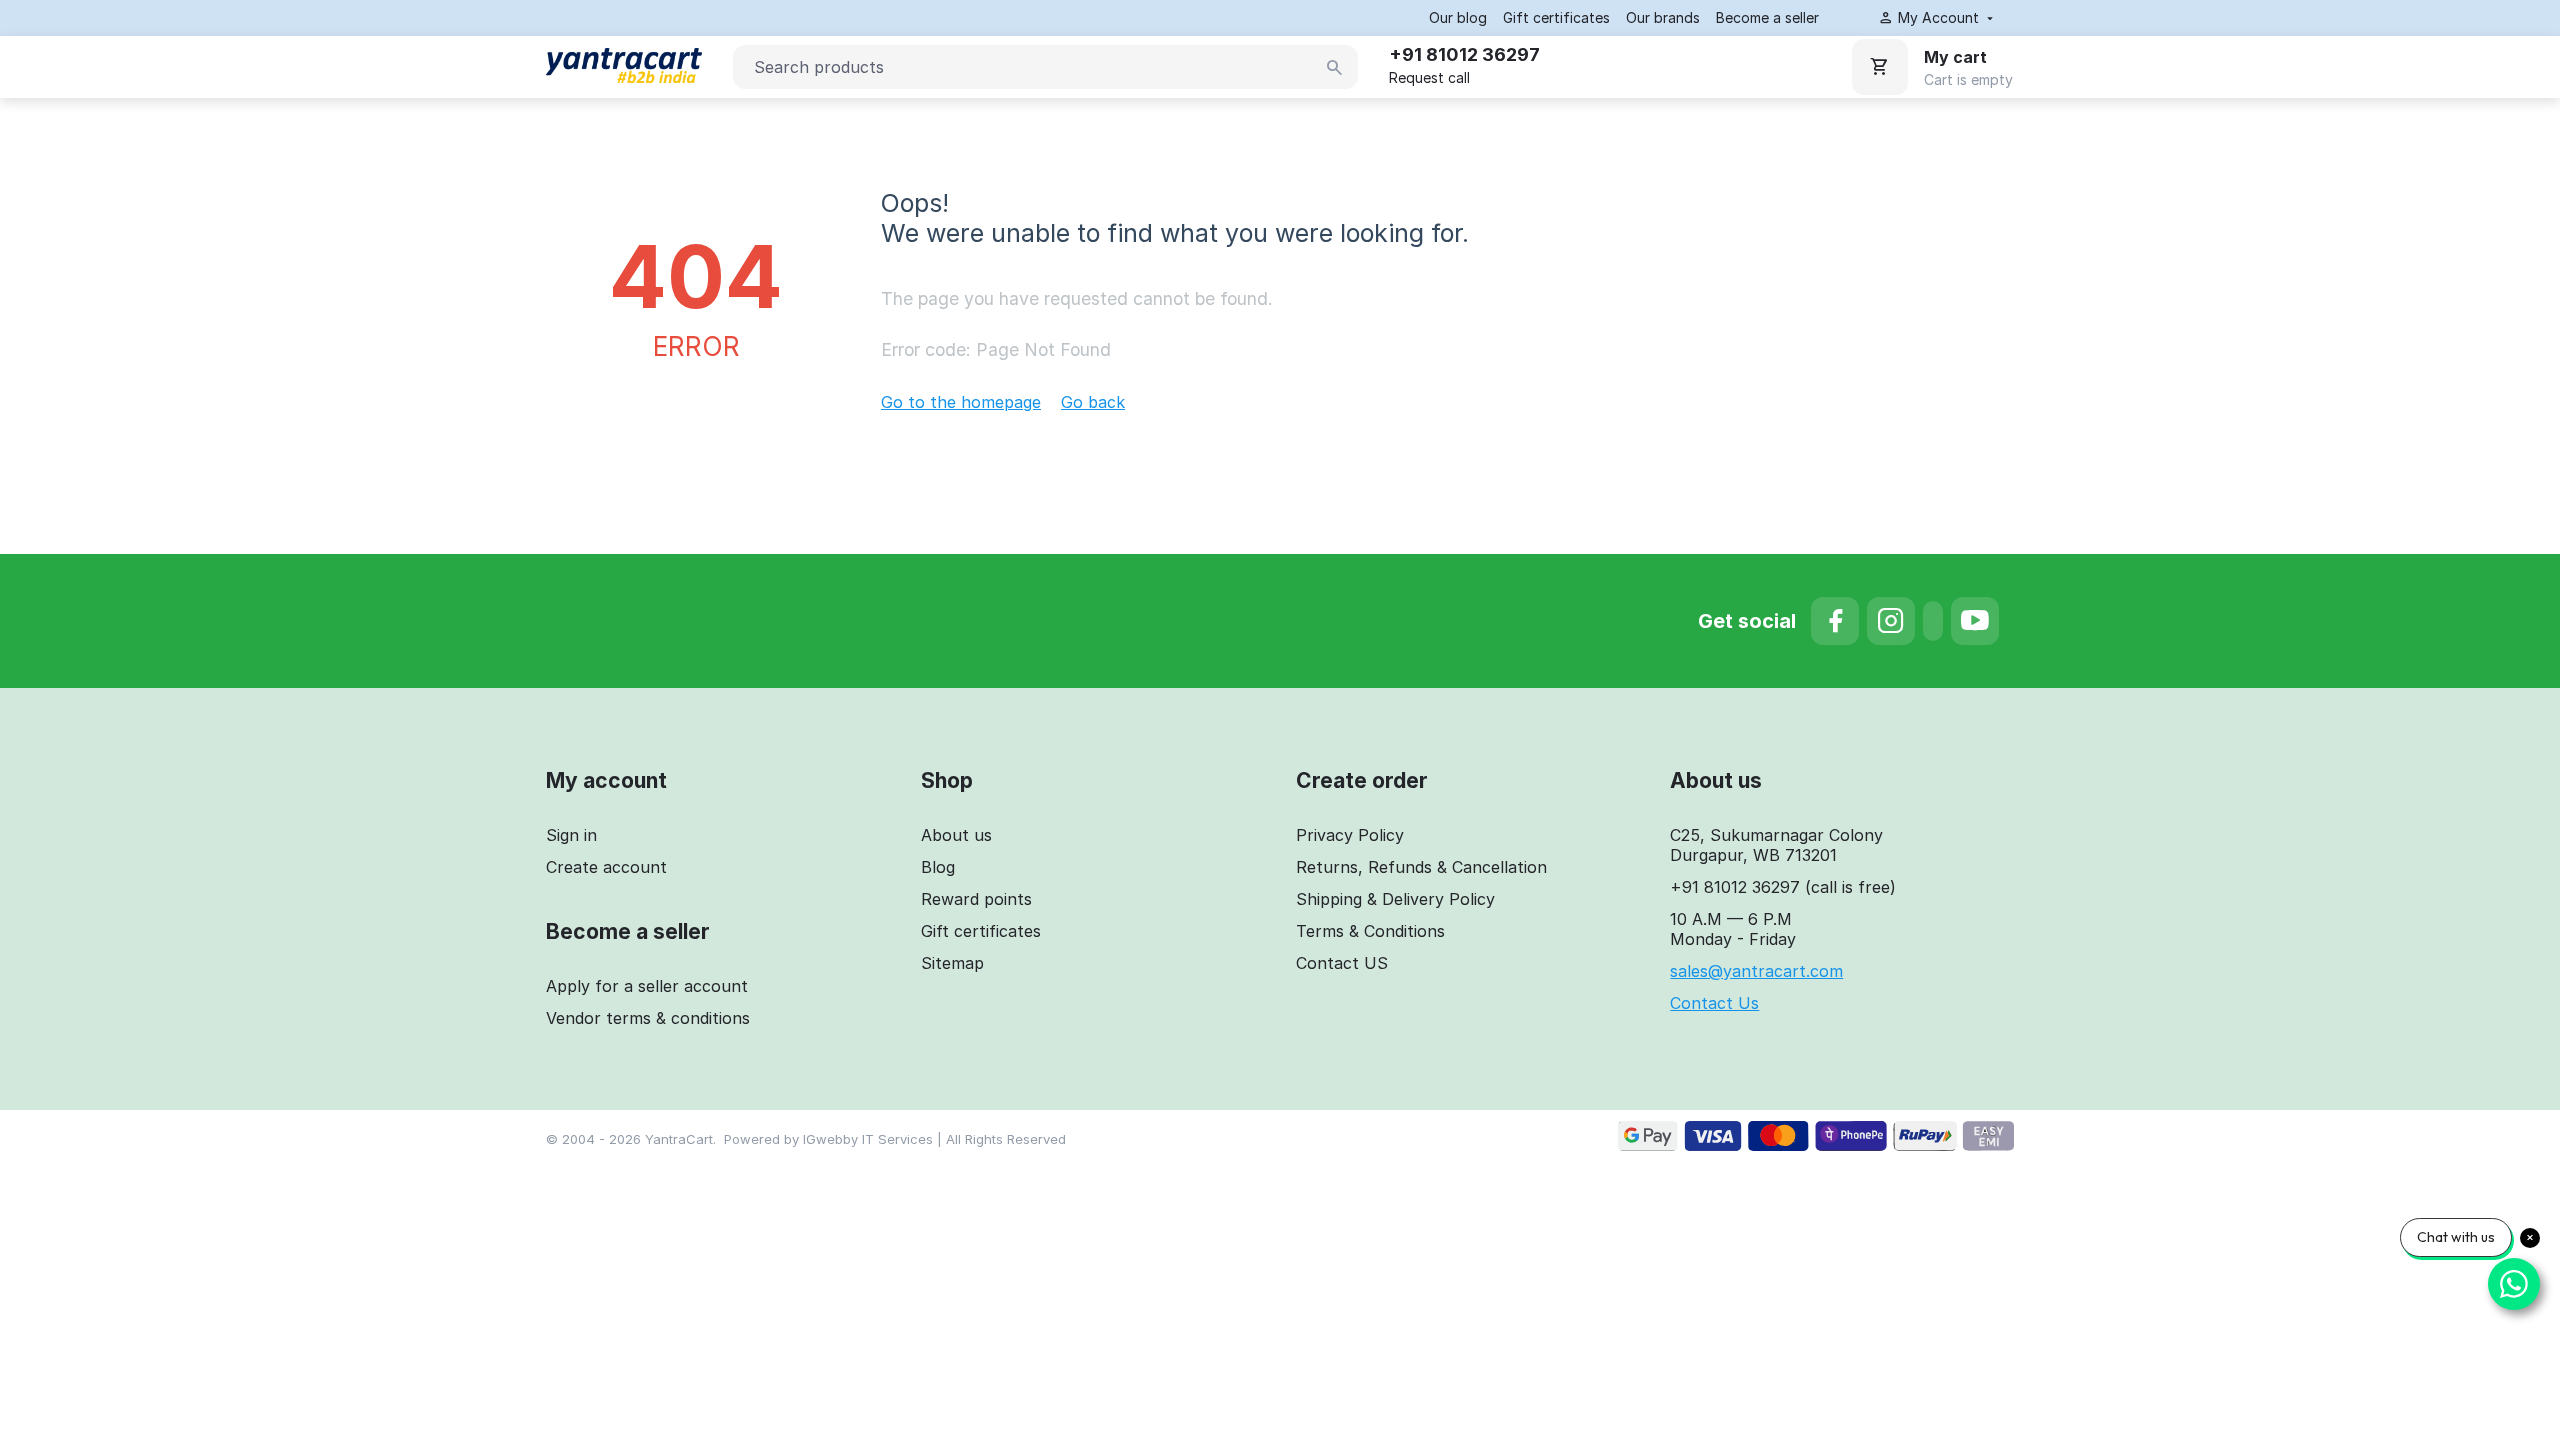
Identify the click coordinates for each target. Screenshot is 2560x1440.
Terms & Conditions (1370, 931)
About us (956, 835)
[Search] (1335, 68)
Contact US (1342, 963)
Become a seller (1767, 17)
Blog (938, 867)
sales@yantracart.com (1756, 971)
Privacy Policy (1350, 835)
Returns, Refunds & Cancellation (1421, 867)
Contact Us (1714, 1003)
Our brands (1663, 17)
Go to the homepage (961, 402)
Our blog (1458, 17)
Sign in (571, 835)
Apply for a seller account (647, 986)
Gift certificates (1556, 17)
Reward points (976, 899)
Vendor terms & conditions (648, 1018)
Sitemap (952, 963)
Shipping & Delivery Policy (1395, 899)
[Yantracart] (624, 59)
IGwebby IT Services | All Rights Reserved (934, 1139)
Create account (606, 867)
